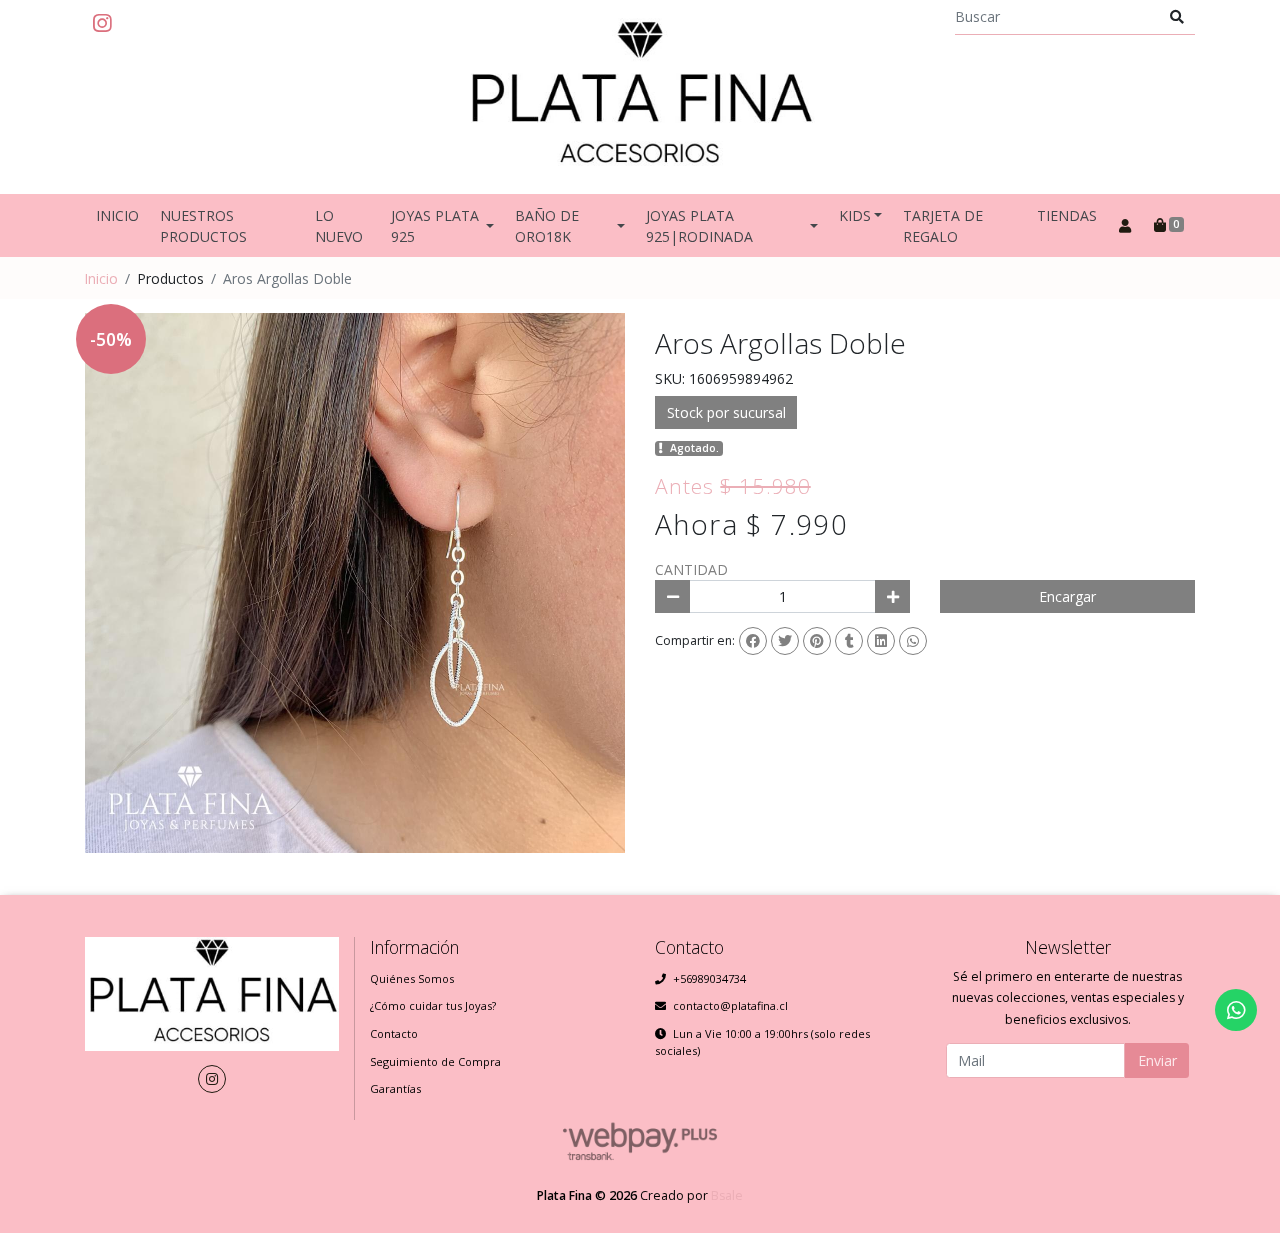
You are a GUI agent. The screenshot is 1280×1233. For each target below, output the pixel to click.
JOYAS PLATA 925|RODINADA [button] (699, 226)
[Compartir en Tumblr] (849, 641)
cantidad (691, 569)
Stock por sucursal (726, 412)
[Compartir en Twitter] (785, 641)
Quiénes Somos (412, 978)
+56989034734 (709, 978)
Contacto (394, 1033)
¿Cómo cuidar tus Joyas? (433, 1005)
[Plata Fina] (640, 97)
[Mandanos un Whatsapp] (1236, 1010)
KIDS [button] (855, 215)
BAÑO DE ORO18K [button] (547, 226)
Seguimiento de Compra (435, 1061)
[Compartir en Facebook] (753, 641)
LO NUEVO (339, 226)
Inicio (101, 278)
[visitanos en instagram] (102, 24)
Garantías (395, 1088)
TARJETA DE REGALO (943, 226)
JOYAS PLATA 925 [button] (435, 226)
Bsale (727, 1195)
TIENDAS (1067, 215)
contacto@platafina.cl (730, 1005)
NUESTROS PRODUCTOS (203, 226)
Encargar (1067, 596)
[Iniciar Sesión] (1124, 226)
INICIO (117, 215)
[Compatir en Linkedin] (881, 641)
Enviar (1157, 1060)
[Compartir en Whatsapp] (913, 641)
